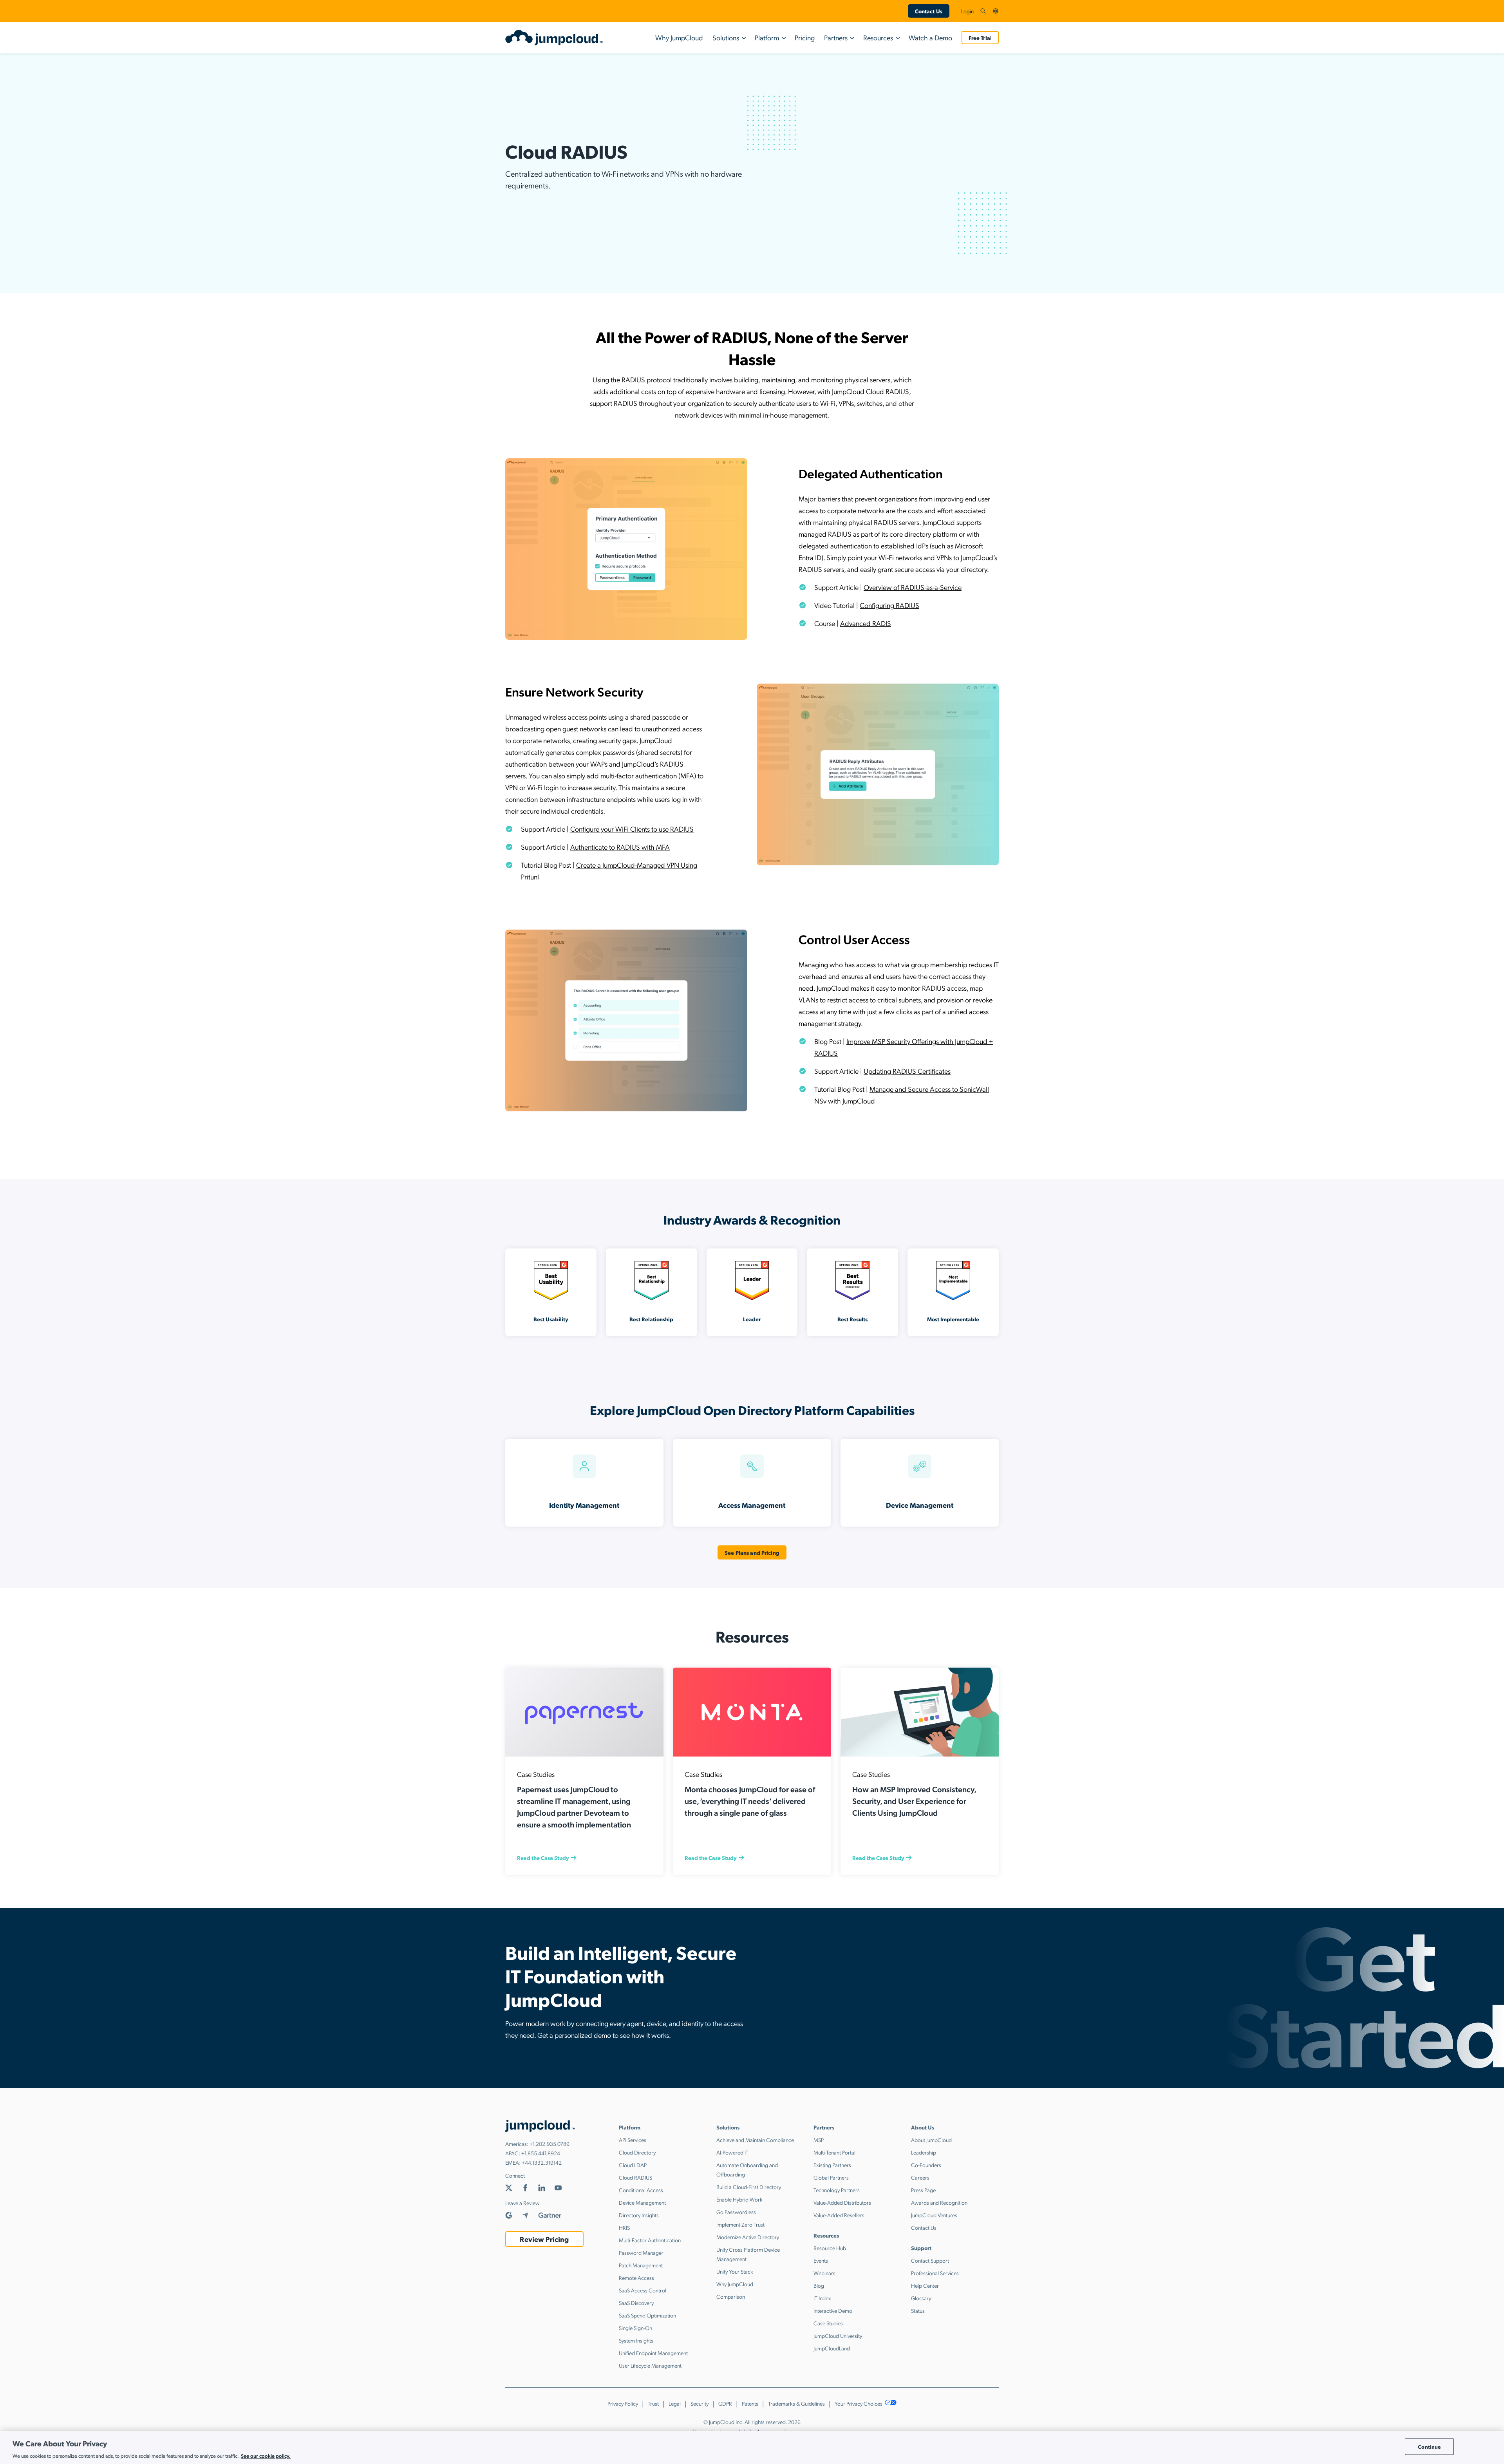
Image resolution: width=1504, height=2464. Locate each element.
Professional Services (935, 2273)
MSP (819, 2140)
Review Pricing (544, 2239)
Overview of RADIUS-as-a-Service (913, 587)
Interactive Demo (833, 2310)
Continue (1429, 2447)
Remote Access (636, 2278)
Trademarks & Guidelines (796, 2403)
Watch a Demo (930, 37)
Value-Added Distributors (842, 2202)
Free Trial (980, 38)
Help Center (925, 2285)
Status (918, 2310)
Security (700, 2403)
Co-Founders (926, 2165)
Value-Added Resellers (839, 2215)
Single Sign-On (635, 2328)
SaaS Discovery (636, 2303)
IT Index (822, 2298)
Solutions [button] (726, 37)
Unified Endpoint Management (653, 2353)
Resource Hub (830, 2248)
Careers (920, 2177)
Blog (819, 2285)
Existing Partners (832, 2165)
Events (821, 2260)
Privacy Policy (623, 2403)
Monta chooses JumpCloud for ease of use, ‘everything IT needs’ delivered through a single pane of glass (750, 1801)
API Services (633, 2140)
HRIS (624, 2227)
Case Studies (828, 2323)
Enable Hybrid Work (739, 2199)
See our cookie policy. (266, 2456)
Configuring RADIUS (889, 605)
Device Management (642, 2202)
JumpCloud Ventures (934, 2215)
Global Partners (831, 2177)
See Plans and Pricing (752, 1552)
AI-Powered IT (732, 2152)
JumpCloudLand (832, 2348)
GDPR (725, 2403)
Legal (675, 2403)
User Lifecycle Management (650, 2365)
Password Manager (641, 2252)
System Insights (636, 2340)
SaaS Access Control (643, 2290)
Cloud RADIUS (635, 2177)
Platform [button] (767, 37)
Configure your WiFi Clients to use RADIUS (632, 829)
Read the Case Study (543, 1858)
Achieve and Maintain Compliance (755, 2140)
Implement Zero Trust (740, 2224)
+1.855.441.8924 (541, 2153)
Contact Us (929, 11)
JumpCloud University (838, 2336)
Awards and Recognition (939, 2202)
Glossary (921, 2298)
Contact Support (930, 2260)
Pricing (805, 37)
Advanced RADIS (866, 623)
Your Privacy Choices (859, 2403)
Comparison (731, 2296)
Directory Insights (639, 2215)
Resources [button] (878, 37)
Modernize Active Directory (748, 2237)
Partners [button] (836, 37)
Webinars (824, 2273)
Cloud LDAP (633, 2165)
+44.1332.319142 (542, 2162)
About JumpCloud (931, 2140)
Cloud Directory (637, 2152)
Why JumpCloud (679, 37)
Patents (750, 2403)
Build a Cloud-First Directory (749, 2187)
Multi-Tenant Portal (834, 2152)
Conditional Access (641, 2190)
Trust (653, 2403)
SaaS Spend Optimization (647, 2315)
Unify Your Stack (735, 2271)
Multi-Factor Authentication (650, 2240)
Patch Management (641, 2265)
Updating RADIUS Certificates (907, 1071)
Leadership (924, 2152)
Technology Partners (837, 2190)
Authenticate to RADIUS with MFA (620, 847)
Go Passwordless (736, 2212)
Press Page (923, 2190)
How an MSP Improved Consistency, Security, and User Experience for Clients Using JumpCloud (914, 1801)
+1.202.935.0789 (550, 2144)
